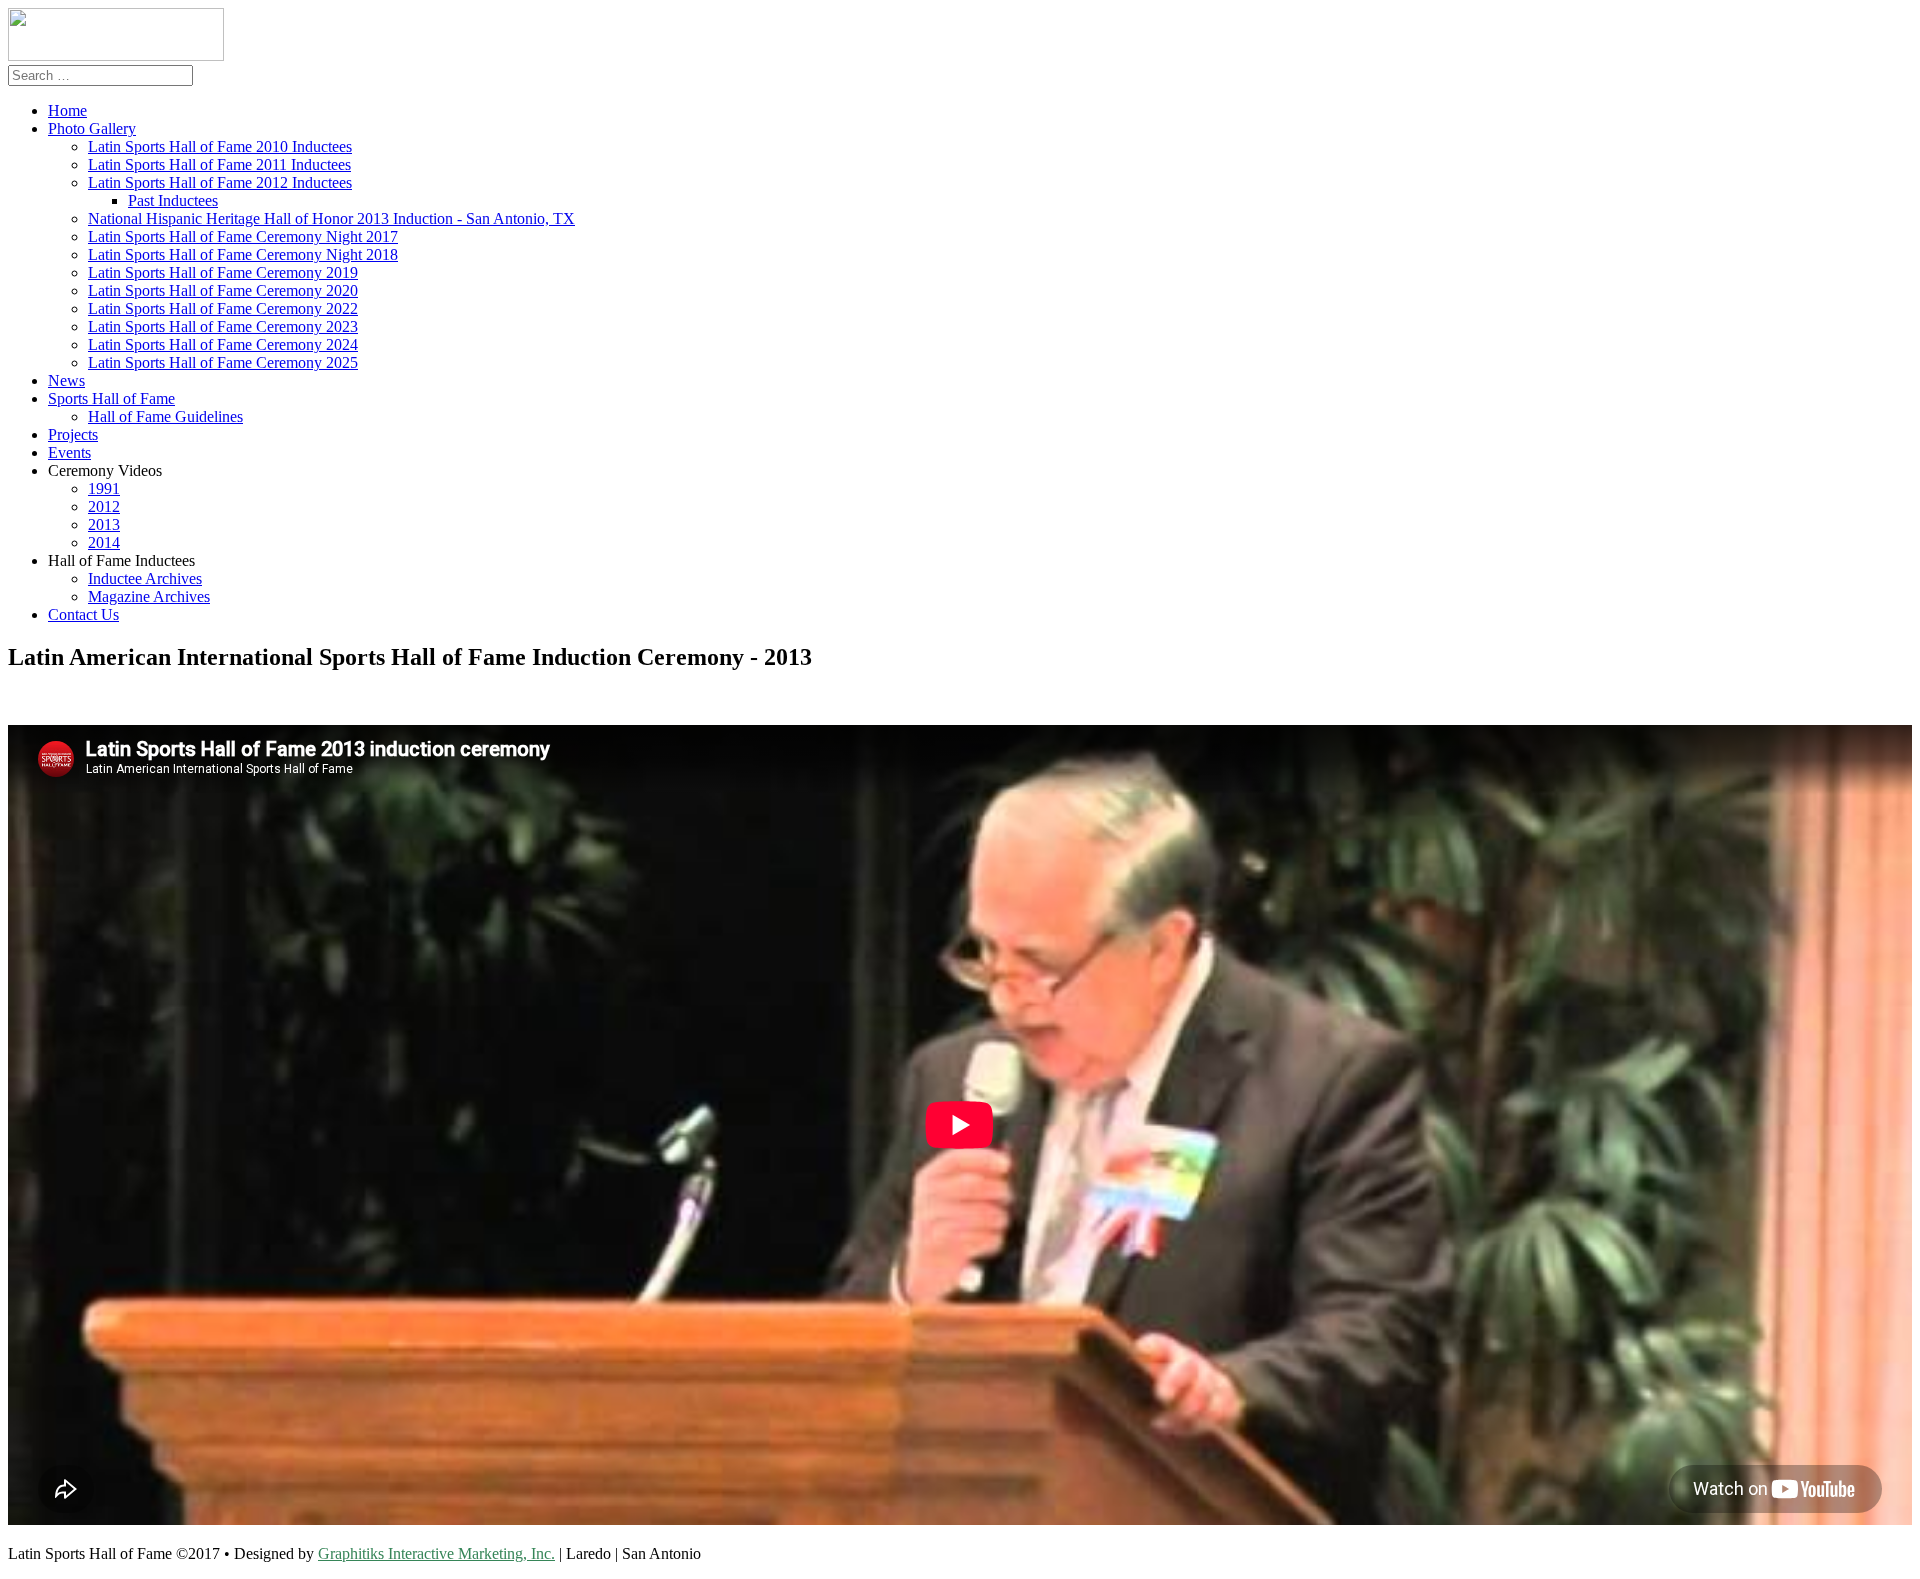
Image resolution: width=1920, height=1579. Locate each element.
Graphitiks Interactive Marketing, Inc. (436, 1553)
